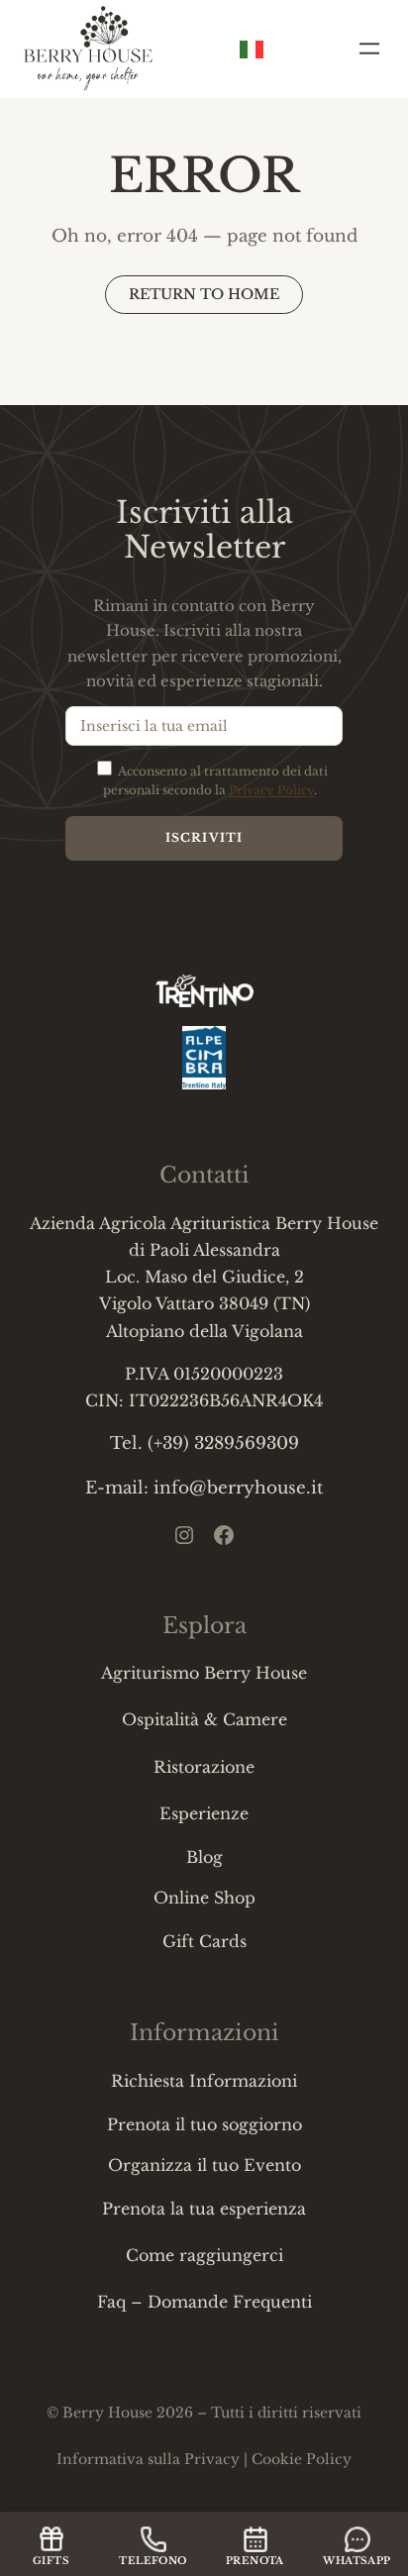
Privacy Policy (271, 790)
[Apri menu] (369, 49)
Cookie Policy (302, 2459)
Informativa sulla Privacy (148, 2459)
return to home (204, 294)
